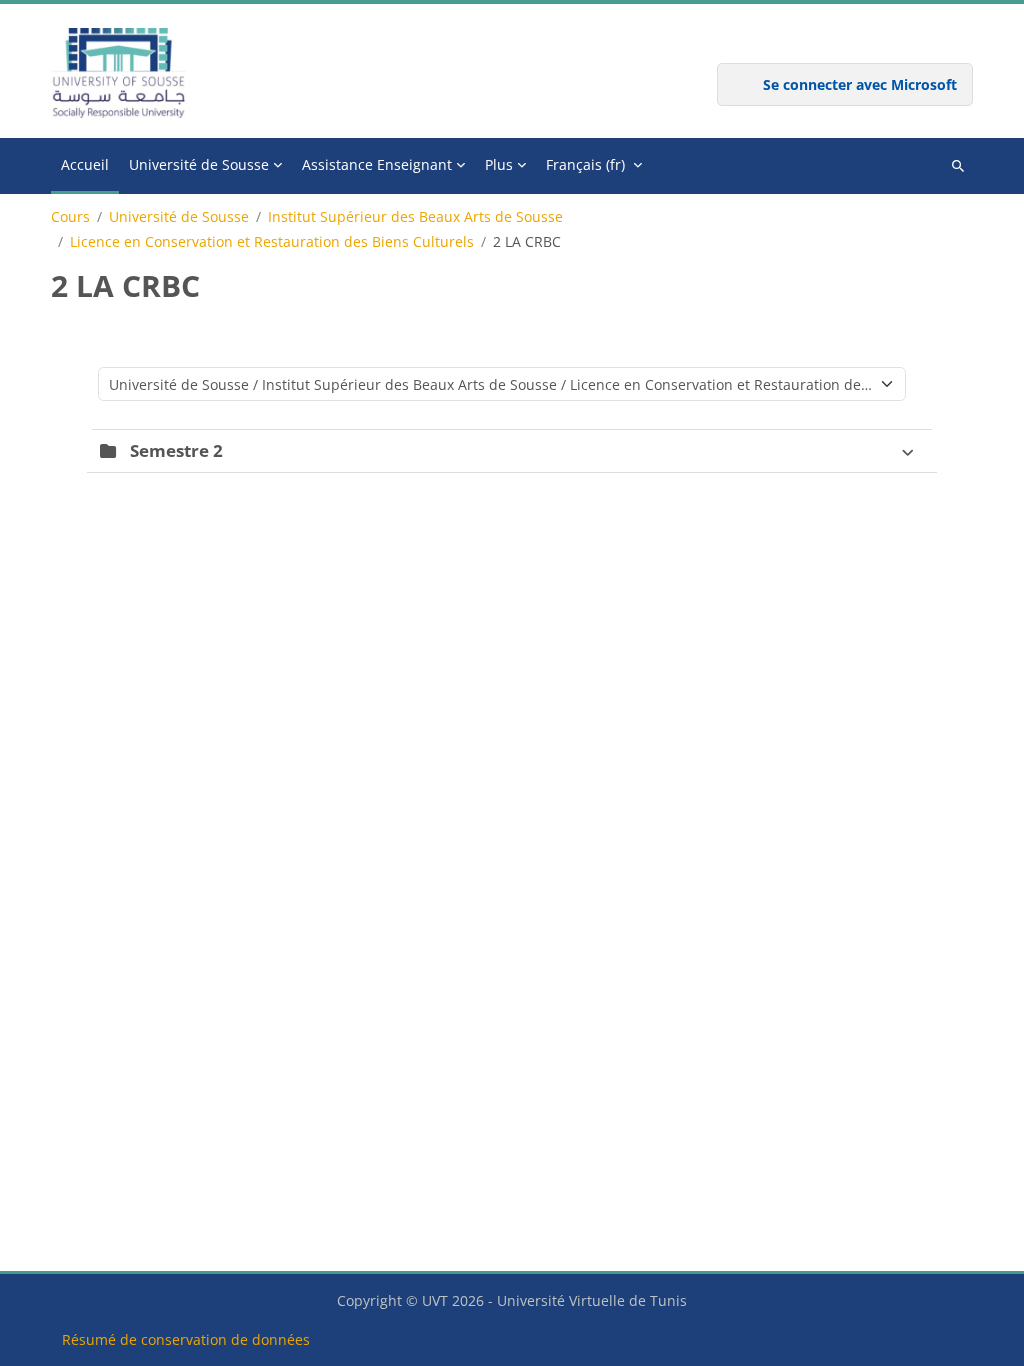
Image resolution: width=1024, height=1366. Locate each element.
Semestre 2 (176, 450)
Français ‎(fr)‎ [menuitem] (585, 164)
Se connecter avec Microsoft (860, 84)
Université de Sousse (179, 217)
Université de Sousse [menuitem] (199, 164)
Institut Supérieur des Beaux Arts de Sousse (415, 217)
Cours (70, 217)
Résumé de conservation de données (186, 1339)
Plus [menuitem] (499, 164)
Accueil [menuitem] (85, 164)
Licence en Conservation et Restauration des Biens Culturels (272, 242)
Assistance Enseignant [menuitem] (377, 164)
